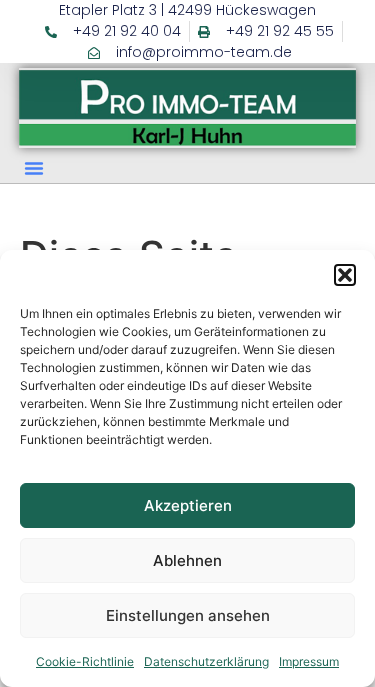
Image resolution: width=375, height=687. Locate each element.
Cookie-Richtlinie (85, 661)
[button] (345, 275)
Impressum (309, 661)
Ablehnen (187, 560)
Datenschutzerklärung (206, 661)
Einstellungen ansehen (188, 615)
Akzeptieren (188, 505)
